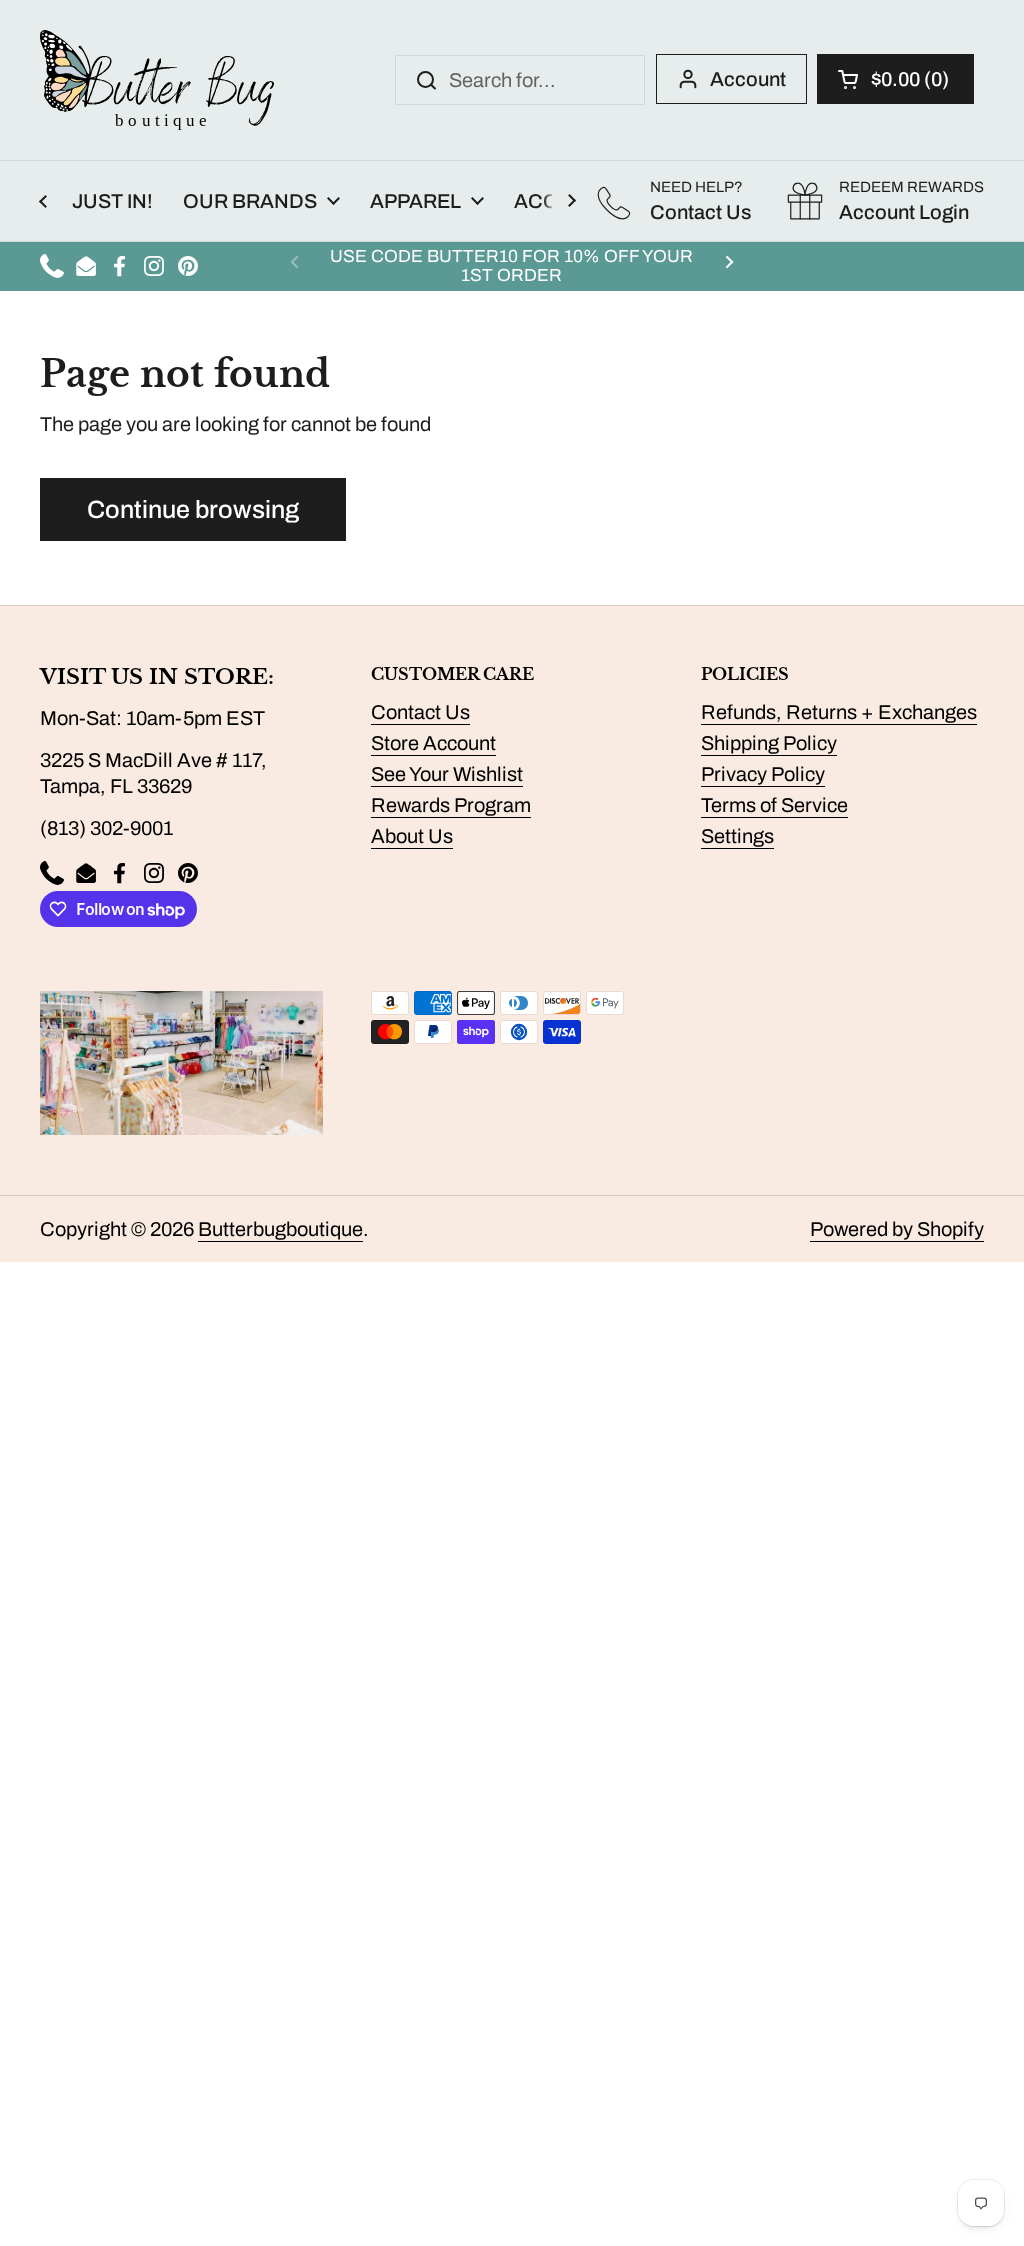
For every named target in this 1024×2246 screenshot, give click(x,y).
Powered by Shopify (897, 1229)
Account (748, 79)
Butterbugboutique (280, 1229)
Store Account (433, 743)
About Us (412, 836)
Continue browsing (193, 509)
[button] (895, 79)
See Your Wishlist (447, 774)
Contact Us (420, 712)
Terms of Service (774, 805)
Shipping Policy (769, 743)
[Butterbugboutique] (157, 80)
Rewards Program (451, 805)
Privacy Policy (763, 774)
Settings (737, 836)
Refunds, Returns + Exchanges (839, 712)
